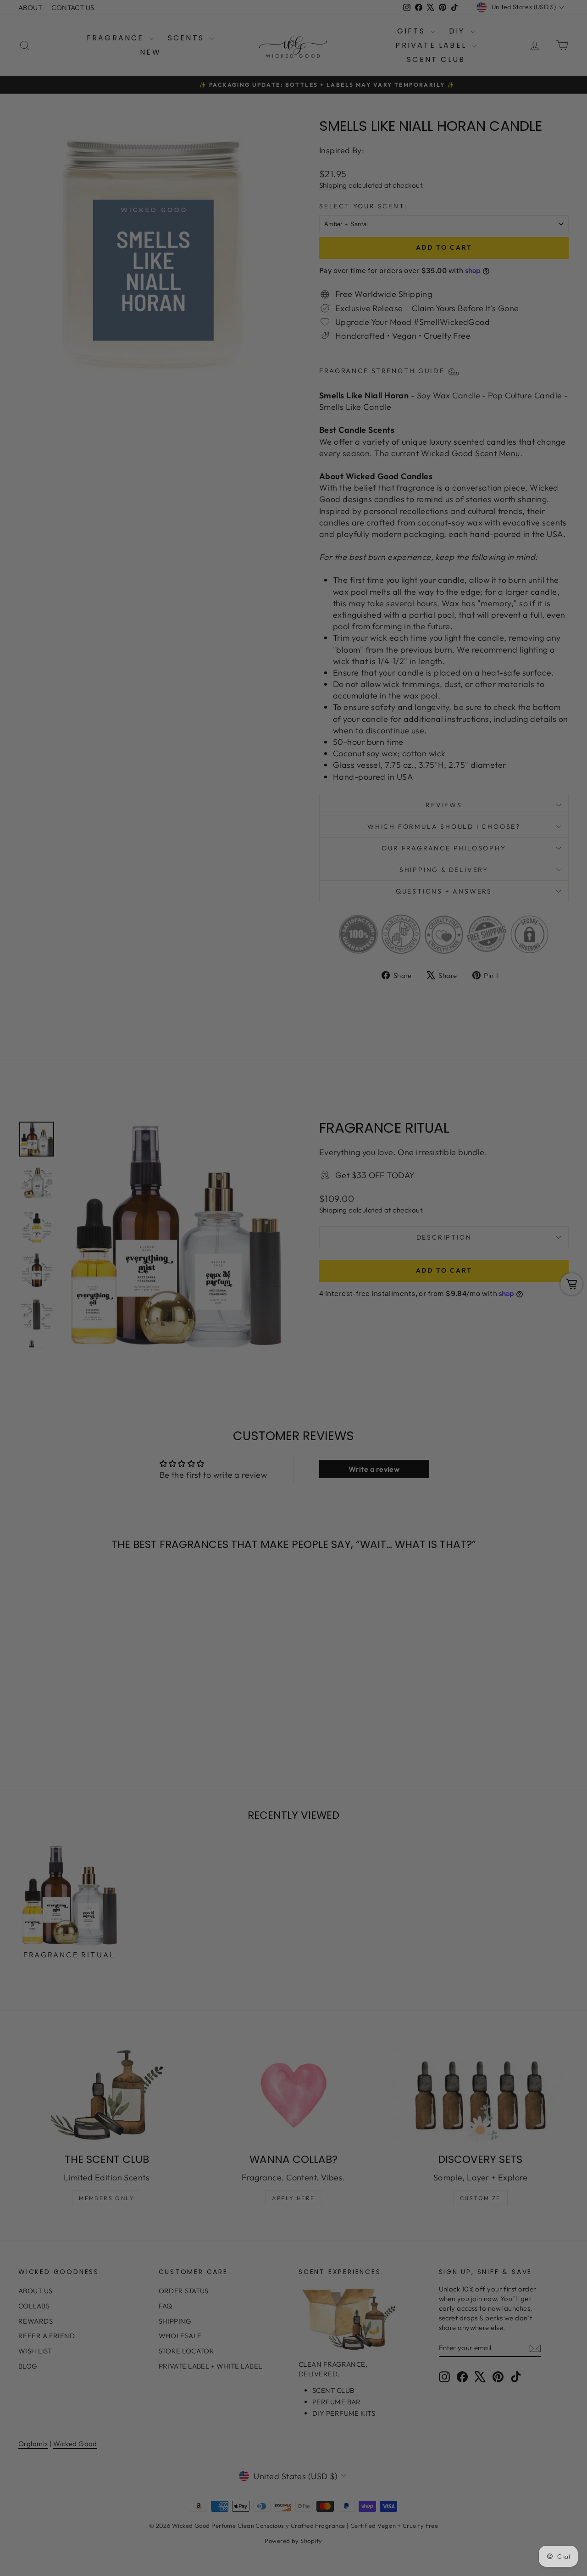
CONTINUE (204, 1333)
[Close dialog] (461, 1176)
